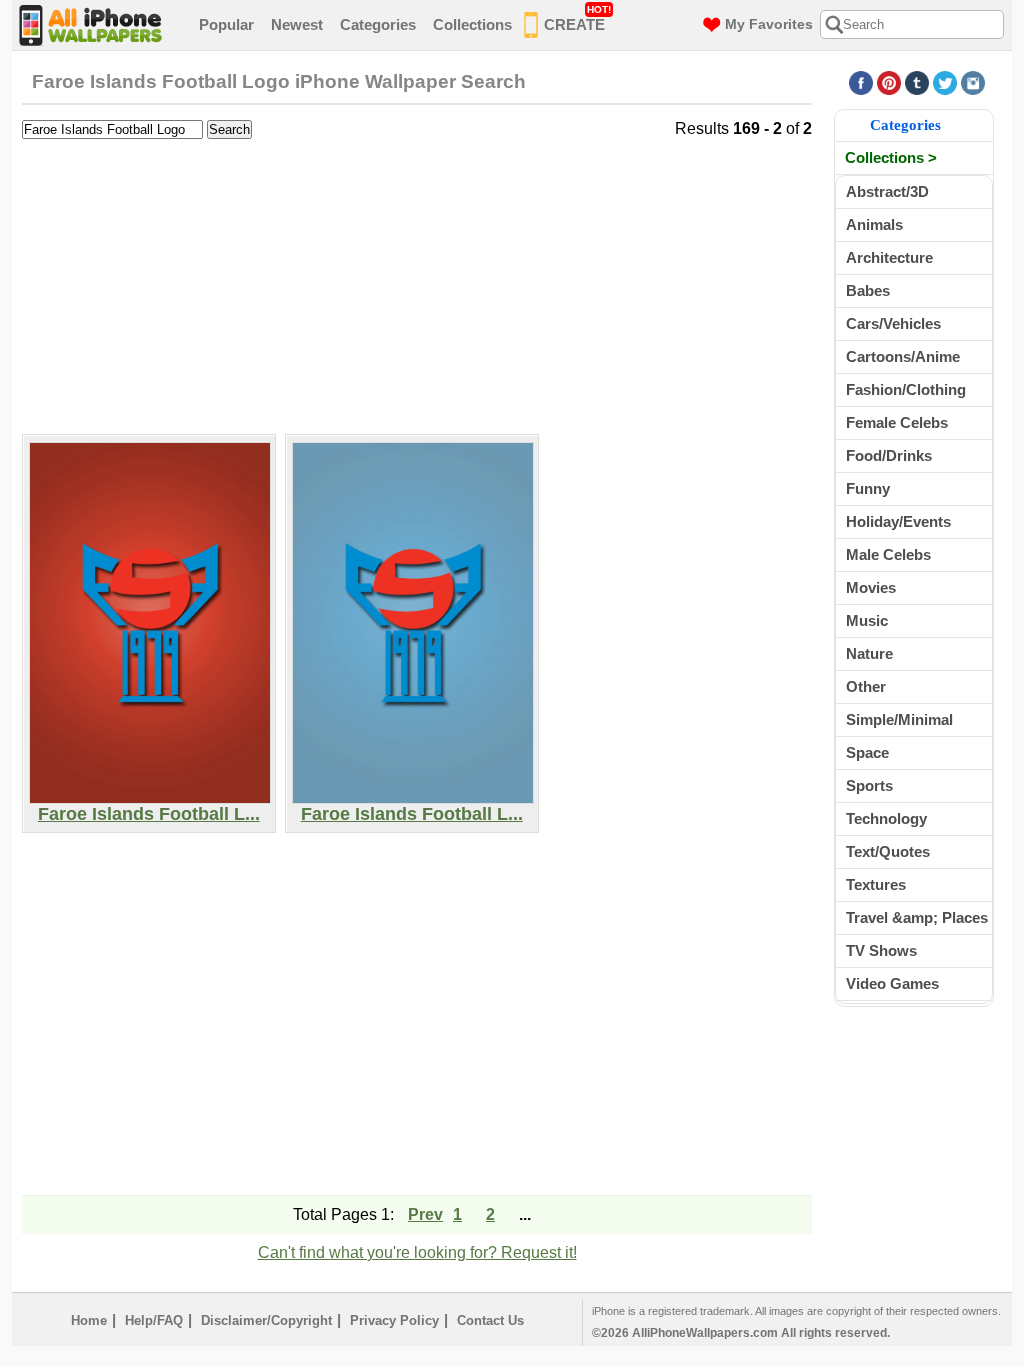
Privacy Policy (394, 1320)
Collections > (891, 157)
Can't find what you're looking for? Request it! (417, 1252)
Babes (868, 290)
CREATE (577, 18)
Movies (871, 587)
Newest (297, 24)
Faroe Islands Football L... (149, 814)
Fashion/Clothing (906, 389)
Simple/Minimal (899, 719)
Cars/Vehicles (893, 323)
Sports (869, 785)
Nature (869, 653)
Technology (886, 818)
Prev (425, 1214)
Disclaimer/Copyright (266, 1320)
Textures (876, 884)
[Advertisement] (417, 284)
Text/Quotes (888, 851)
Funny (868, 488)
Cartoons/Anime (903, 356)
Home (89, 1320)
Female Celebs (897, 422)
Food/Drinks (889, 455)
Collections (472, 24)
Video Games (892, 983)
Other (866, 686)
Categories (378, 24)
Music (867, 620)
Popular (226, 24)
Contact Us (490, 1320)
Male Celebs (888, 554)
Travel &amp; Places (917, 917)
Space (867, 752)
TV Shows (881, 950)
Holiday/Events (898, 521)
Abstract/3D (887, 191)
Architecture (889, 257)
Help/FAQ (154, 1320)
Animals (874, 224)
